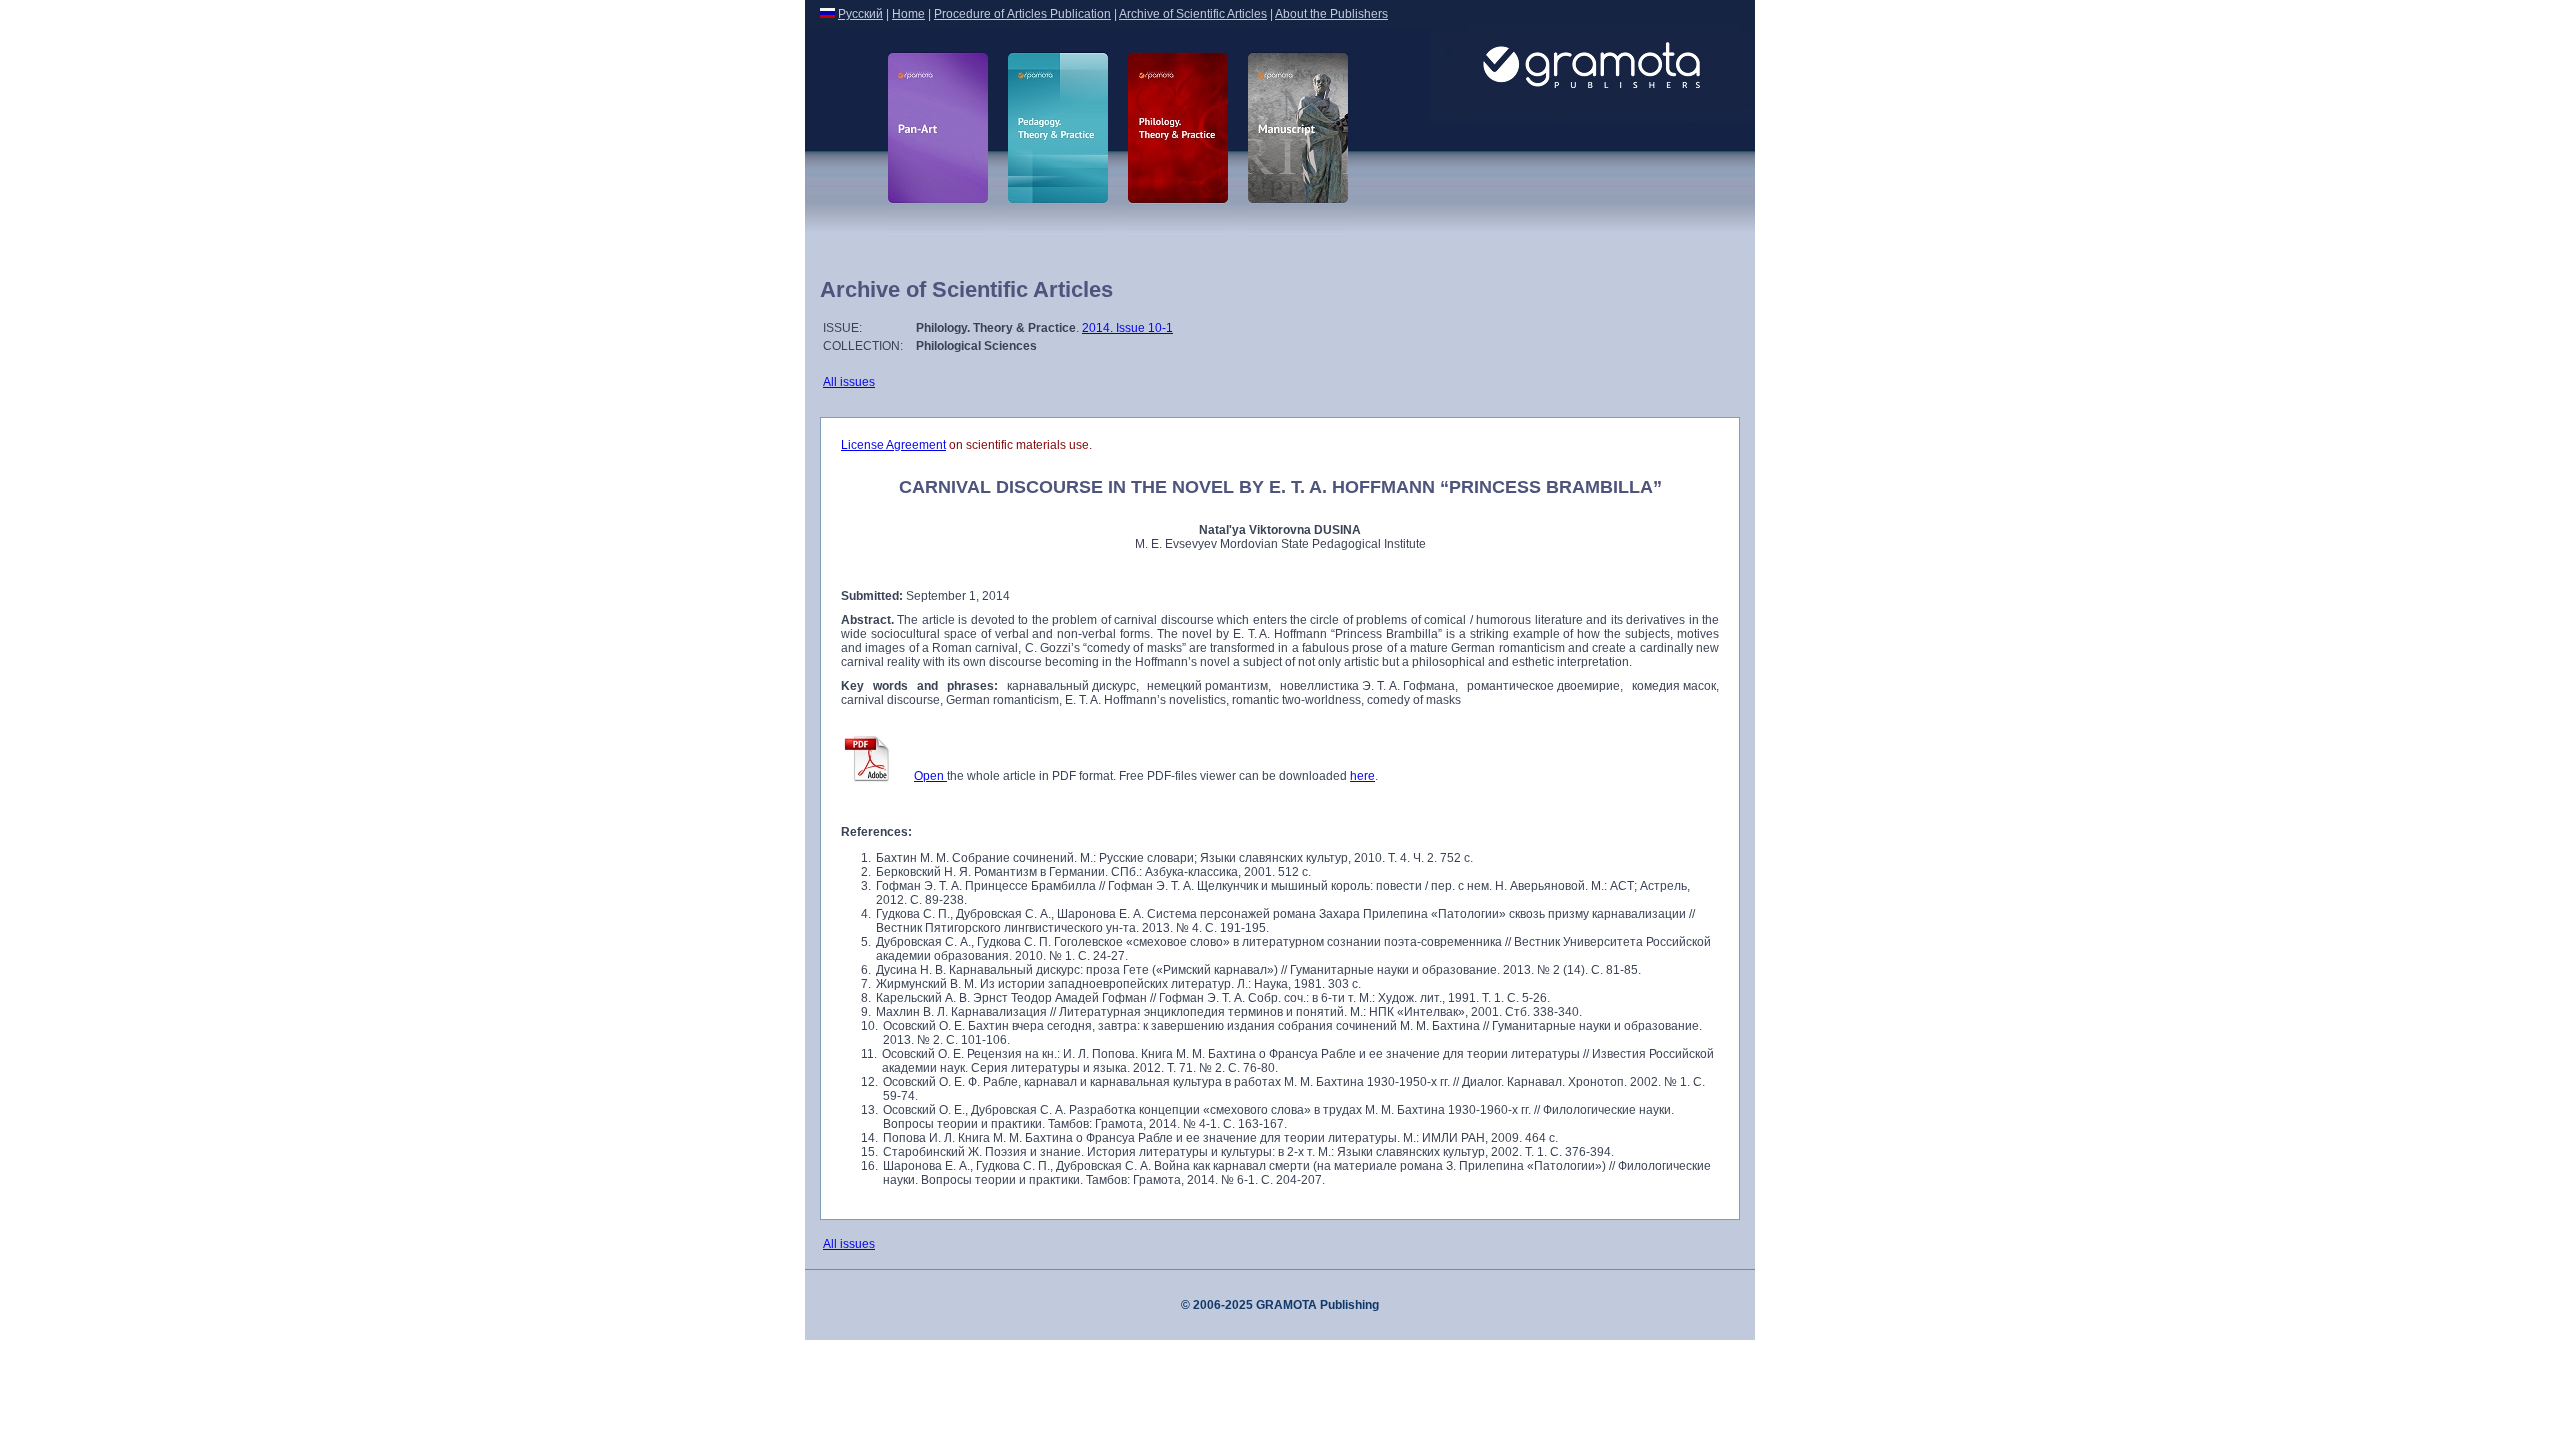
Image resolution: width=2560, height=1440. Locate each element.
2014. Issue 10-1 (1127, 328)
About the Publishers (1331, 14)
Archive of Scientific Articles (1193, 14)
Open (930, 776)
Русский (860, 14)
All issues (849, 382)
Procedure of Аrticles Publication (1022, 14)
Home (908, 14)
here (1362, 776)
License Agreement (893, 445)
